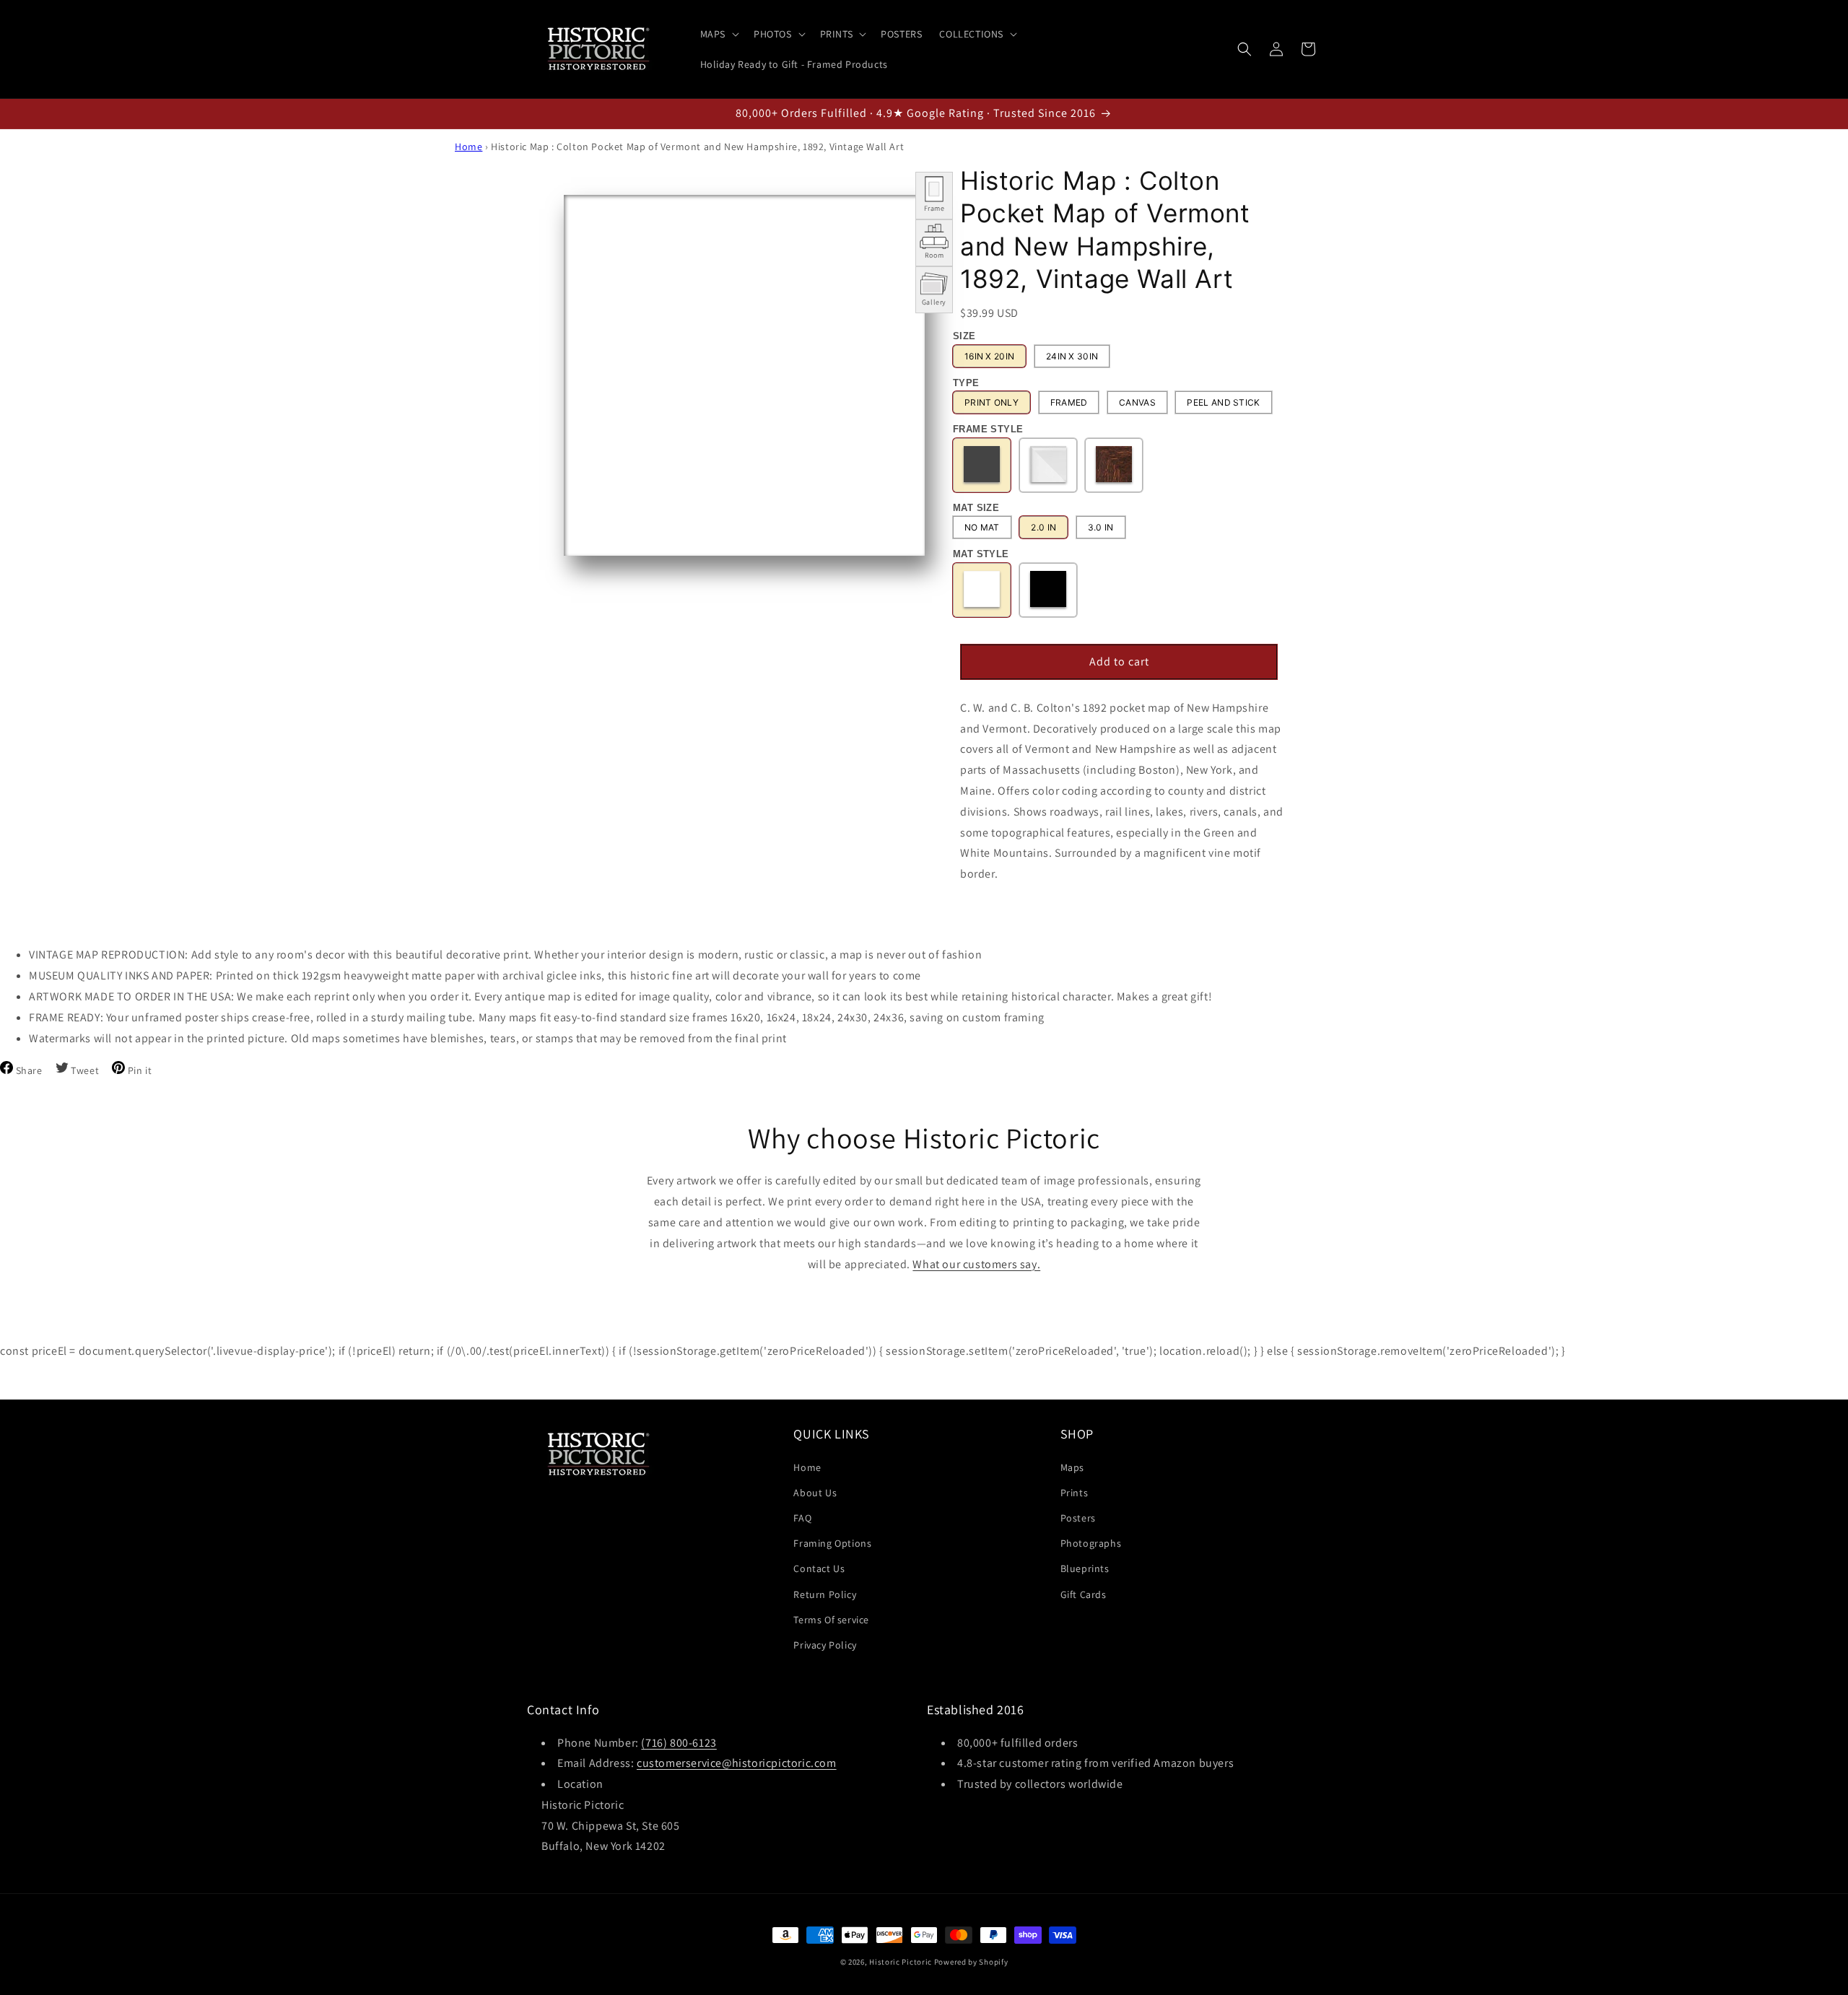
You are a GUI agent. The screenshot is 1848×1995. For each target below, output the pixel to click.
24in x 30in (1072, 356)
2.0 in (1043, 527)
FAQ (802, 1518)
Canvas (1137, 402)
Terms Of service (831, 1620)
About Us (815, 1493)
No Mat (982, 527)
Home (468, 147)
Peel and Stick (1223, 402)
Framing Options (832, 1543)
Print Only (991, 402)
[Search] (1245, 49)
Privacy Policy (825, 1645)
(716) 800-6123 (679, 1742)
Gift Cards (1084, 1594)
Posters (1078, 1518)
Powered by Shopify (971, 1962)
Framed (1069, 402)
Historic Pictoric (901, 1962)
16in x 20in (989, 356)
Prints (1075, 1493)
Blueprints (1085, 1568)
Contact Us (819, 1568)
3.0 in (1101, 527)
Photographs (1091, 1543)
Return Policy (825, 1594)
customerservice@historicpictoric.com (737, 1763)
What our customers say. (976, 1263)
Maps (1072, 1467)
